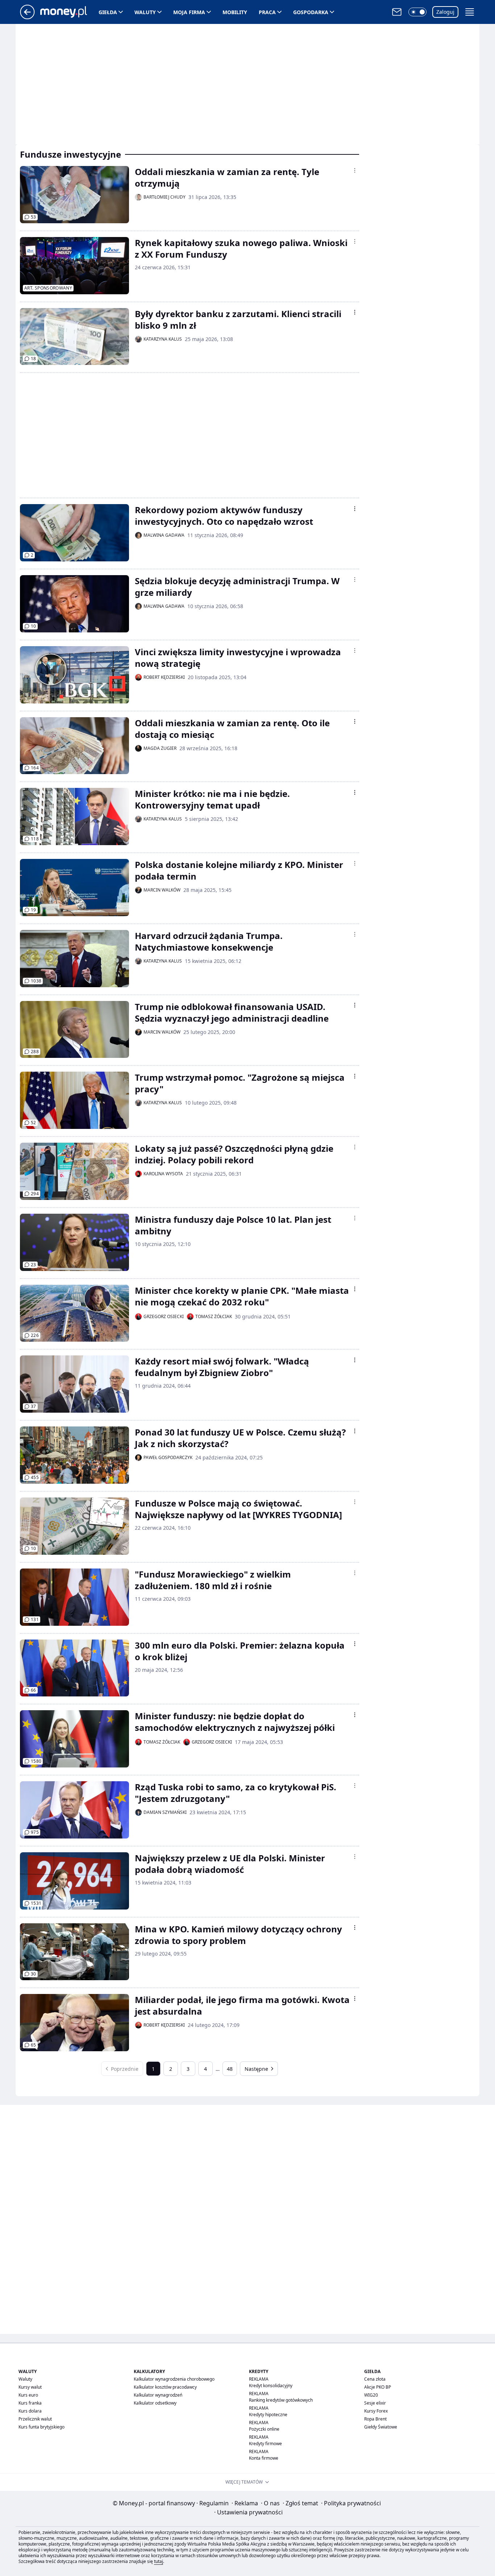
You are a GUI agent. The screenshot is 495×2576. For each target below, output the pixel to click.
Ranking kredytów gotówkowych (281, 2400)
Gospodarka (311, 12)
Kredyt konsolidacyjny (271, 2386)
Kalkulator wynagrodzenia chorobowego (174, 2379)
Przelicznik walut (35, 2419)
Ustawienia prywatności (248, 2512)
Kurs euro (28, 2395)
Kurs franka (30, 2403)
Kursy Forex (376, 2411)
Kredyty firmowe (265, 2444)
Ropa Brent (375, 2419)
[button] (417, 12)
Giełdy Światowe (381, 2427)
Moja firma (189, 12)
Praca (267, 12)
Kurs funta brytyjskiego (41, 2427)
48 (230, 2069)
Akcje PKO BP (378, 2387)
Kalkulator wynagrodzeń (158, 2395)
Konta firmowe (264, 2458)
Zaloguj (445, 12)
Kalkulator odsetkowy (155, 2403)
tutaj (159, 2561)
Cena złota (375, 2379)
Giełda (108, 12)
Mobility (235, 12)
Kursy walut (30, 2387)
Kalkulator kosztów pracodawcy (165, 2387)
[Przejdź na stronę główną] (27, 17)
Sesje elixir (375, 2403)
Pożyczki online (264, 2429)
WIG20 (371, 2395)
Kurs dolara (30, 2411)
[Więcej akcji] (355, 170)
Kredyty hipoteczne (268, 2415)
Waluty (145, 12)
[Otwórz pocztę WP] (397, 12)
